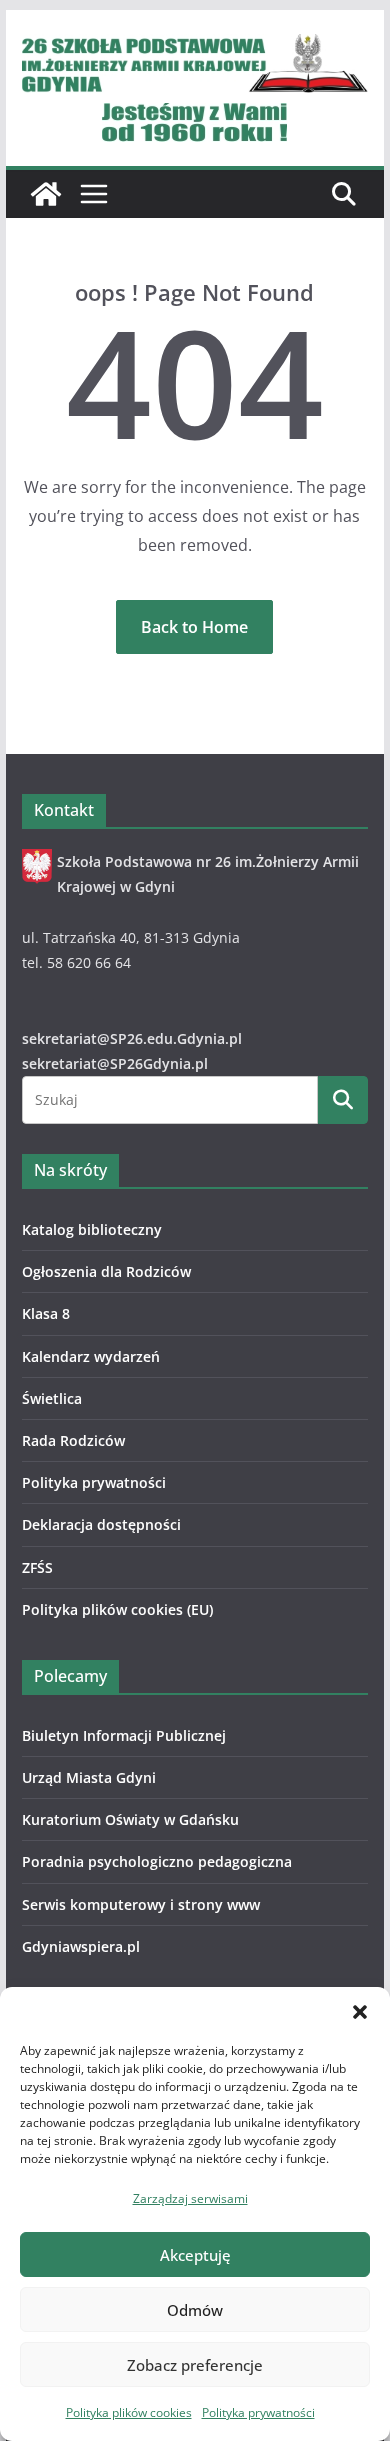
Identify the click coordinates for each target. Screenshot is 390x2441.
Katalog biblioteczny (92, 1229)
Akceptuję (195, 2255)
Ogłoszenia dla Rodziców (106, 1271)
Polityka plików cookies (129, 2412)
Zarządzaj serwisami (190, 2198)
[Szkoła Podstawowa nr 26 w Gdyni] (46, 194)
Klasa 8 (46, 1313)
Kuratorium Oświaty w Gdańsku (130, 1819)
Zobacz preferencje (195, 2365)
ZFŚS (37, 1567)
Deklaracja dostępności (101, 1524)
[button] (360, 2012)
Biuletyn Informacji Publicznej (124, 1735)
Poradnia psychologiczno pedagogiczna (157, 1861)
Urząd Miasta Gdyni (89, 1777)
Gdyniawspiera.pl (81, 1946)
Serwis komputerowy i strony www (141, 1904)
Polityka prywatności (258, 2412)
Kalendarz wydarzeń (91, 1356)
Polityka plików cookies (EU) (117, 1609)
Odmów (195, 2310)
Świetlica (52, 1398)
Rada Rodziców (73, 1440)
